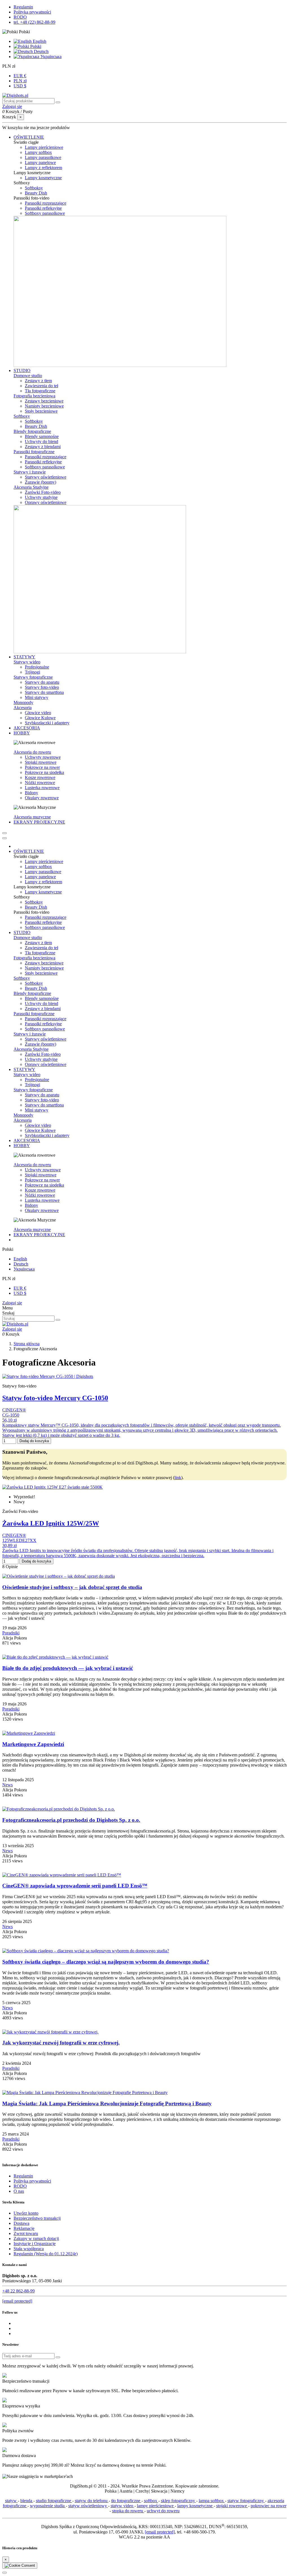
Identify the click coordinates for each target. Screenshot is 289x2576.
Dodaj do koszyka (34, 1441)
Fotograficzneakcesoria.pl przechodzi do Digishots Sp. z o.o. (71, 1820)
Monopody (23, 702)
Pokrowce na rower (42, 767)
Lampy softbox (38, 152)
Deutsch (41, 51)
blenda (27, 2501)
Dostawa (21, 2223)
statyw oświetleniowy (88, 2506)
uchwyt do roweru (163, 2511)
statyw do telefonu (92, 2501)
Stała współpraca (29, 2249)
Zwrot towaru (26, 2233)
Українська (50, 57)
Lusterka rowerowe (42, 788)
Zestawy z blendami (43, 447)
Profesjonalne (37, 667)
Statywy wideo (27, 662)
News (7, 1785)
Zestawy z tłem (38, 381)
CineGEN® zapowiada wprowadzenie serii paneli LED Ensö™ (75, 1886)
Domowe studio (28, 376)
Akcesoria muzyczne (32, 817)
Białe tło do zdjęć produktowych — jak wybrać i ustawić (68, 1668)
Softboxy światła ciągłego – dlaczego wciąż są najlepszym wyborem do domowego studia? (106, 1962)
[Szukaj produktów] (58, 102)
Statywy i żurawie (30, 472)
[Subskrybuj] (58, 2357)
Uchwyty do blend (41, 441)
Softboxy (22, 416)
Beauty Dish (36, 193)
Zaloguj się (12, 1303)
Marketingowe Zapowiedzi (33, 1744)
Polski (35, 46)
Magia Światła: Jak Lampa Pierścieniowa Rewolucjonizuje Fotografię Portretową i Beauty (107, 2103)
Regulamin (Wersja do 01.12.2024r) (46, 2254)
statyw (11, 2501)
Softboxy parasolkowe (45, 213)
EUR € (20, 76)
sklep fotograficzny (179, 2501)
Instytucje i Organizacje (35, 2244)
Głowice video (38, 713)
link (178, 1478)
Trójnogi (32, 672)
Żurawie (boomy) (40, 482)
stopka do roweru (128, 2511)
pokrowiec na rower (269, 2506)
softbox (151, 2501)
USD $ (20, 86)
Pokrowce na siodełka (44, 772)
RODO (20, 17)
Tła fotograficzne (40, 391)
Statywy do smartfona (44, 692)
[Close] (5, 838)
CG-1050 (11, 1415)
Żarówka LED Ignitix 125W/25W (51, 1523)
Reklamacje (24, 2228)
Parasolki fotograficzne (34, 452)
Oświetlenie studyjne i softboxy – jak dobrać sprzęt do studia (72, 1587)
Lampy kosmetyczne (43, 178)
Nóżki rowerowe (40, 783)
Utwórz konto (26, 2213)
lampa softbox (212, 2501)
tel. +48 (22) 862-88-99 (34, 22)
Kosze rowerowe (40, 777)
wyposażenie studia (48, 2506)
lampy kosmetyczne (195, 2506)
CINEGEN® (14, 1410)
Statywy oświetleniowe (46, 477)
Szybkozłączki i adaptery (47, 723)
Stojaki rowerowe (41, 762)
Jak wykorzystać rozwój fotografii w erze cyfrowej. (61, 2043)
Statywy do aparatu (42, 682)
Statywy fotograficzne (33, 677)
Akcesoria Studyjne (31, 487)
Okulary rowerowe (42, 798)
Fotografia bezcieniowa (34, 396)
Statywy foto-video (42, 687)
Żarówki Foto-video (43, 492)
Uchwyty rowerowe (43, 757)
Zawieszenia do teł (41, 386)
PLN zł (20, 81)
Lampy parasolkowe (43, 157)
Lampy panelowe (40, 162)
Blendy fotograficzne (32, 431)
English (39, 41)
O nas (19, 2191)
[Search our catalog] (58, 1320)
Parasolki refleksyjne (43, 208)
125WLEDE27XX (19, 1540)
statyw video (122, 2506)
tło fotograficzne (126, 2501)
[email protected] (160, 2532)
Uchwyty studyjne (41, 497)
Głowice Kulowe (40, 718)
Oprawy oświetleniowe (46, 502)
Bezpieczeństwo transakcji (37, 2218)
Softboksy (34, 188)
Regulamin (23, 7)
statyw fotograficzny (246, 2501)
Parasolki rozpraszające (46, 203)
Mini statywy (37, 697)
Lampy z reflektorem (43, 168)
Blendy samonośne (42, 436)
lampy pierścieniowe (156, 2506)
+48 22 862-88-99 (18, 2291)
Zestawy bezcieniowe (44, 401)
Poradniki (11, 1633)
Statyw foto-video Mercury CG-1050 (55, 1398)
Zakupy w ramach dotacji (36, 2238)
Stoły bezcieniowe (41, 411)
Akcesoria (23, 708)
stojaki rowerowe (232, 2506)
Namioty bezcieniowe (44, 406)
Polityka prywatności (32, 12)
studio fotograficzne (54, 2501)
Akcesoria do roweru (32, 752)
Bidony (31, 793)
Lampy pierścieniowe (44, 147)
